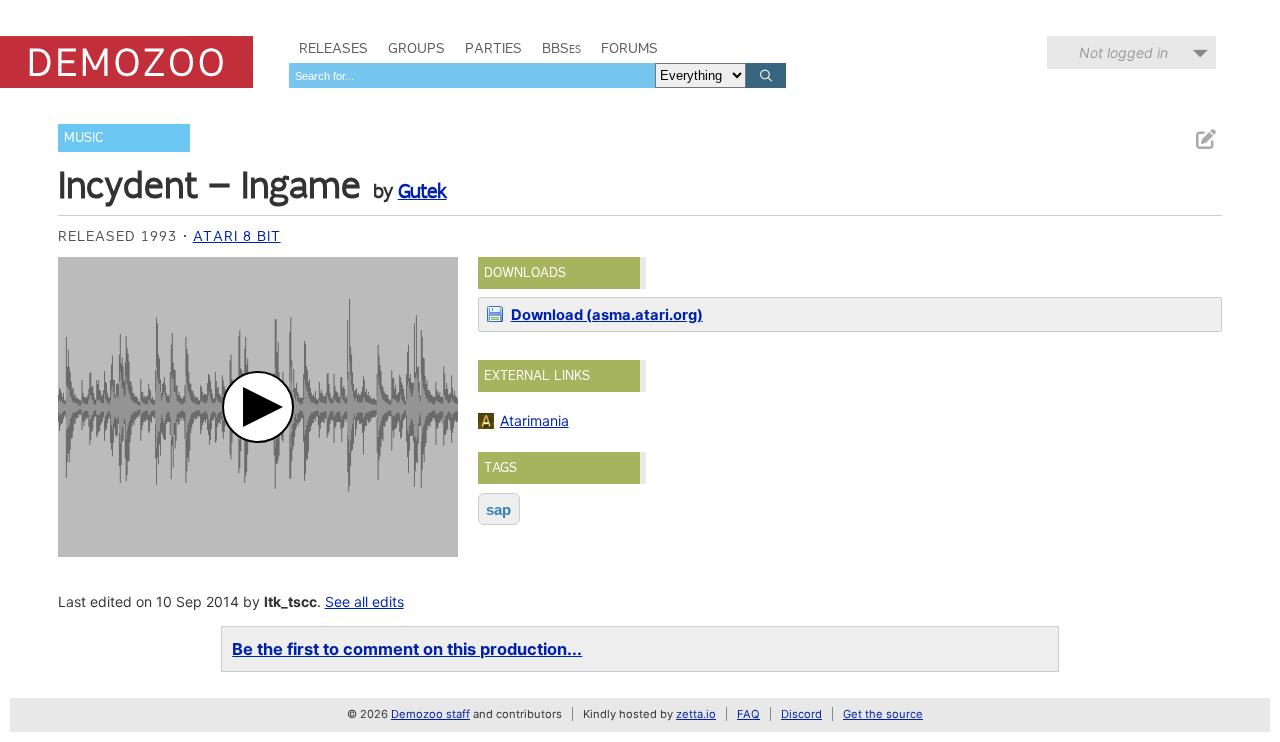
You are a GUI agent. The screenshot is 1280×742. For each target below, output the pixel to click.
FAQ (748, 714)
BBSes (561, 48)
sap (498, 509)
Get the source (883, 714)
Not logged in (1123, 52)
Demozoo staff (430, 714)
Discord (801, 714)
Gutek (422, 191)
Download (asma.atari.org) (607, 315)
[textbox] (472, 75)
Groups (416, 48)
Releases (333, 48)
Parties (493, 48)
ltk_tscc (290, 601)
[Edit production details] (1205, 139)
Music (83, 137)
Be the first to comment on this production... (407, 649)
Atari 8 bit (237, 236)
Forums (629, 48)
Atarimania (534, 420)
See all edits (364, 601)
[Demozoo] (126, 62)
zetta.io (696, 714)
